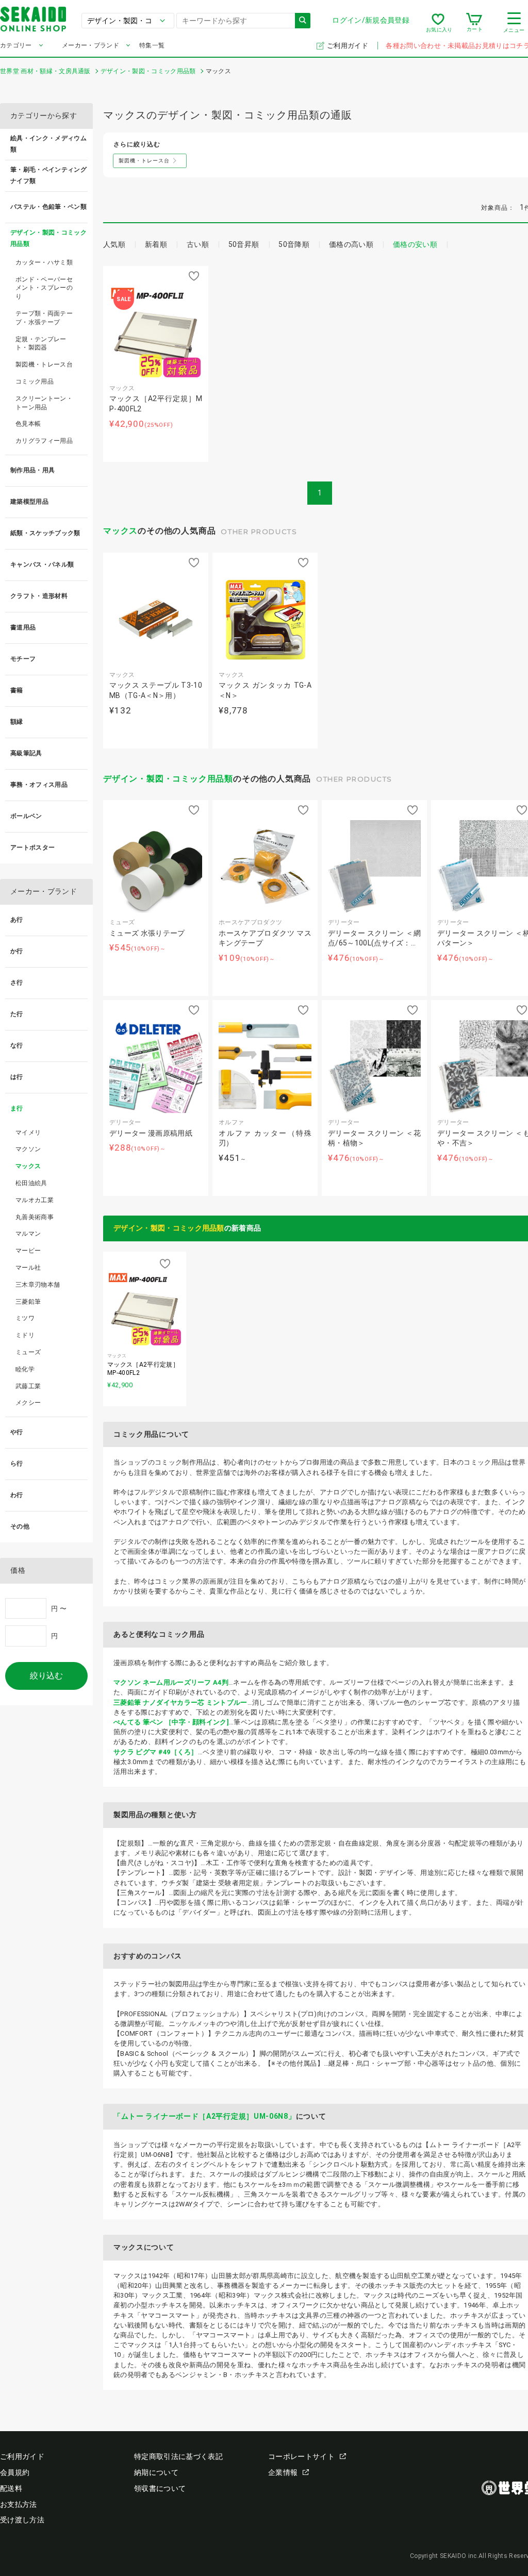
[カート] (474, 23)
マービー (28, 1251)
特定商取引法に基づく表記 (178, 2456)
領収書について (160, 2488)
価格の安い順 (415, 244)
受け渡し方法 (22, 2520)
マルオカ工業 (35, 1200)
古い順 (198, 244)
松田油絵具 (31, 1183)
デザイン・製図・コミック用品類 (168, 779)
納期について (156, 2472)
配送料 (11, 2488)
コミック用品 (35, 381)
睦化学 (25, 1369)
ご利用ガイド (348, 46)
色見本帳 (28, 424)
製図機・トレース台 (44, 364)
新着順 (156, 244)
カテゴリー (16, 45)
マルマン (28, 1234)
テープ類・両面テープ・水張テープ (44, 318)
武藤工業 (28, 1386)
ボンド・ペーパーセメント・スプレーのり (44, 288)
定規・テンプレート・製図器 (41, 344)
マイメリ (28, 1133)
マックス (120, 531)
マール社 (28, 1268)
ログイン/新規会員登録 (371, 20)
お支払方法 (19, 2504)
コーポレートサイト (301, 2456)
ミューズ (28, 1352)
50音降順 (294, 244)
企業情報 (283, 2472)
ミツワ (25, 1318)
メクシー (28, 1403)
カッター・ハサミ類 (44, 262)
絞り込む (46, 1676)
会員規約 (15, 2472)
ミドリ (25, 1335)
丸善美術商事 (35, 1217)
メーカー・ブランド (90, 45)
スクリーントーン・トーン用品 (44, 403)
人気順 (114, 244)
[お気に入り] (438, 23)
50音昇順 (244, 244)
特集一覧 (152, 45)
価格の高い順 (351, 244)
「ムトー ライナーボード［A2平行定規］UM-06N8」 (205, 2116)
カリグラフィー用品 (44, 441)
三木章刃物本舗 (38, 1285)
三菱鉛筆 (28, 1302)
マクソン (28, 1149)
